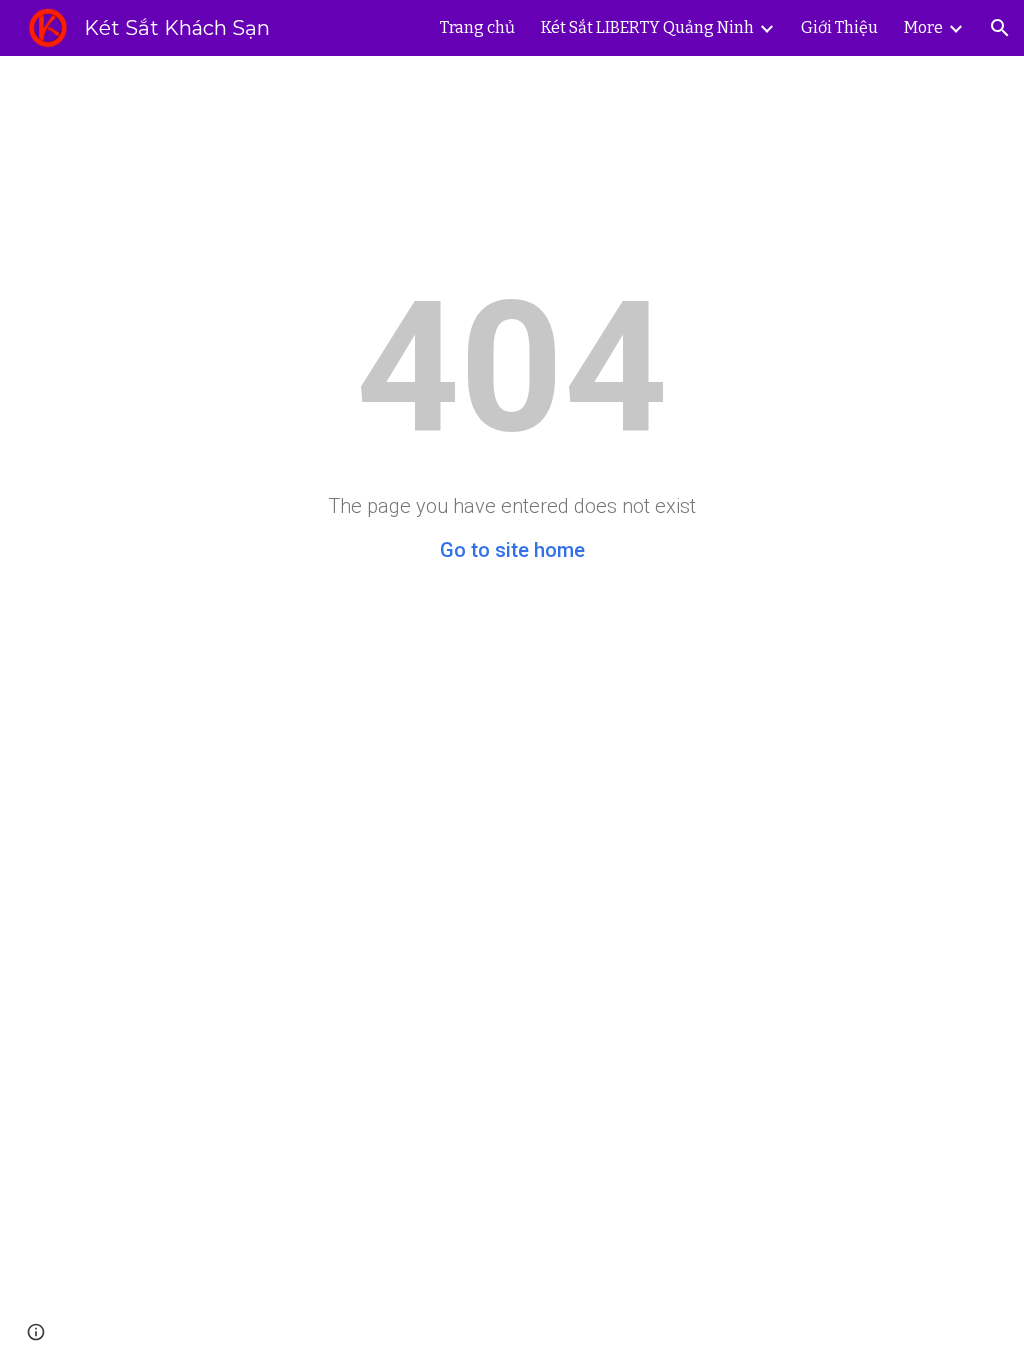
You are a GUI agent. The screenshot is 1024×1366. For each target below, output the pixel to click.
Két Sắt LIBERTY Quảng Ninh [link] (647, 27)
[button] (1000, 28)
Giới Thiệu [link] (839, 27)
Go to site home (512, 550)
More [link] (923, 27)
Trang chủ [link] (477, 27)
